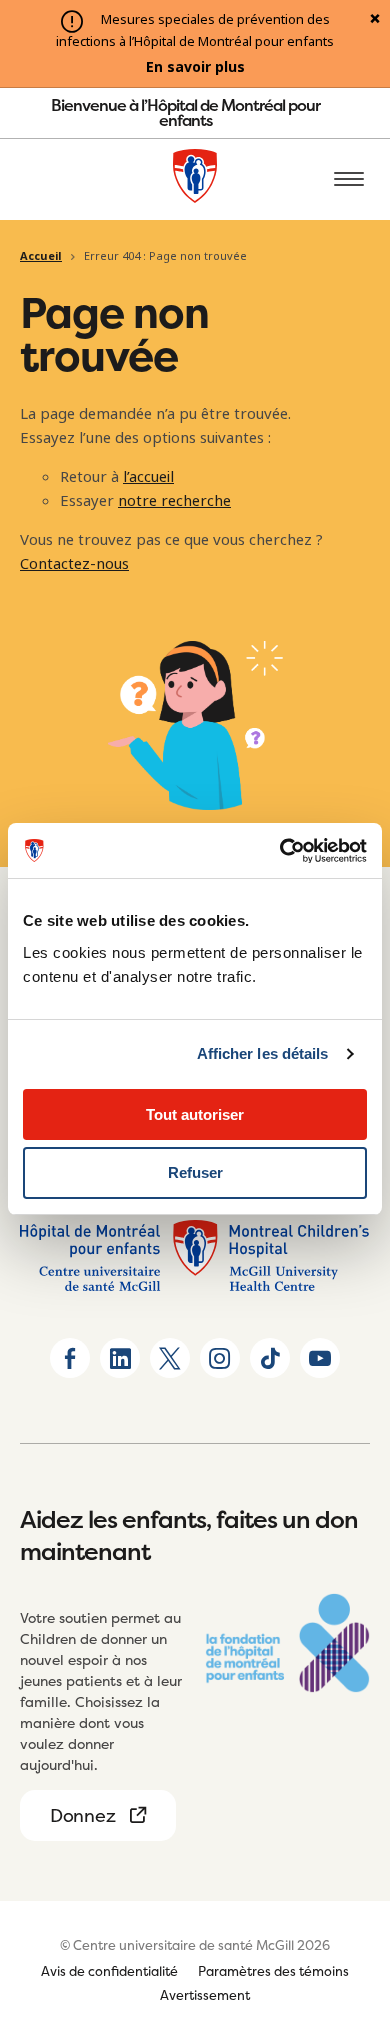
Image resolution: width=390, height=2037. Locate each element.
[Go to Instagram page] (220, 1358)
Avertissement (205, 1995)
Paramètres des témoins (273, 1971)
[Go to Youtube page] (320, 1358)
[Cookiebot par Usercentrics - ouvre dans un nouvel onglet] (280, 851)
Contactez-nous (74, 564)
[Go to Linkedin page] (120, 1358)
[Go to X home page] (170, 1358)
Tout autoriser (195, 1114)
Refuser (195, 1172)
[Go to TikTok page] (270, 1358)
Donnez (82, 1815)
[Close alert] (375, 20)
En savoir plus (195, 67)
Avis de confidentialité (109, 1971)
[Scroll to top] (350, 1907)
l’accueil (148, 477)
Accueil (41, 256)
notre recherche (174, 501)
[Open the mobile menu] (349, 180)
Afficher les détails (263, 1053)
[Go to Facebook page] (70, 1358)
